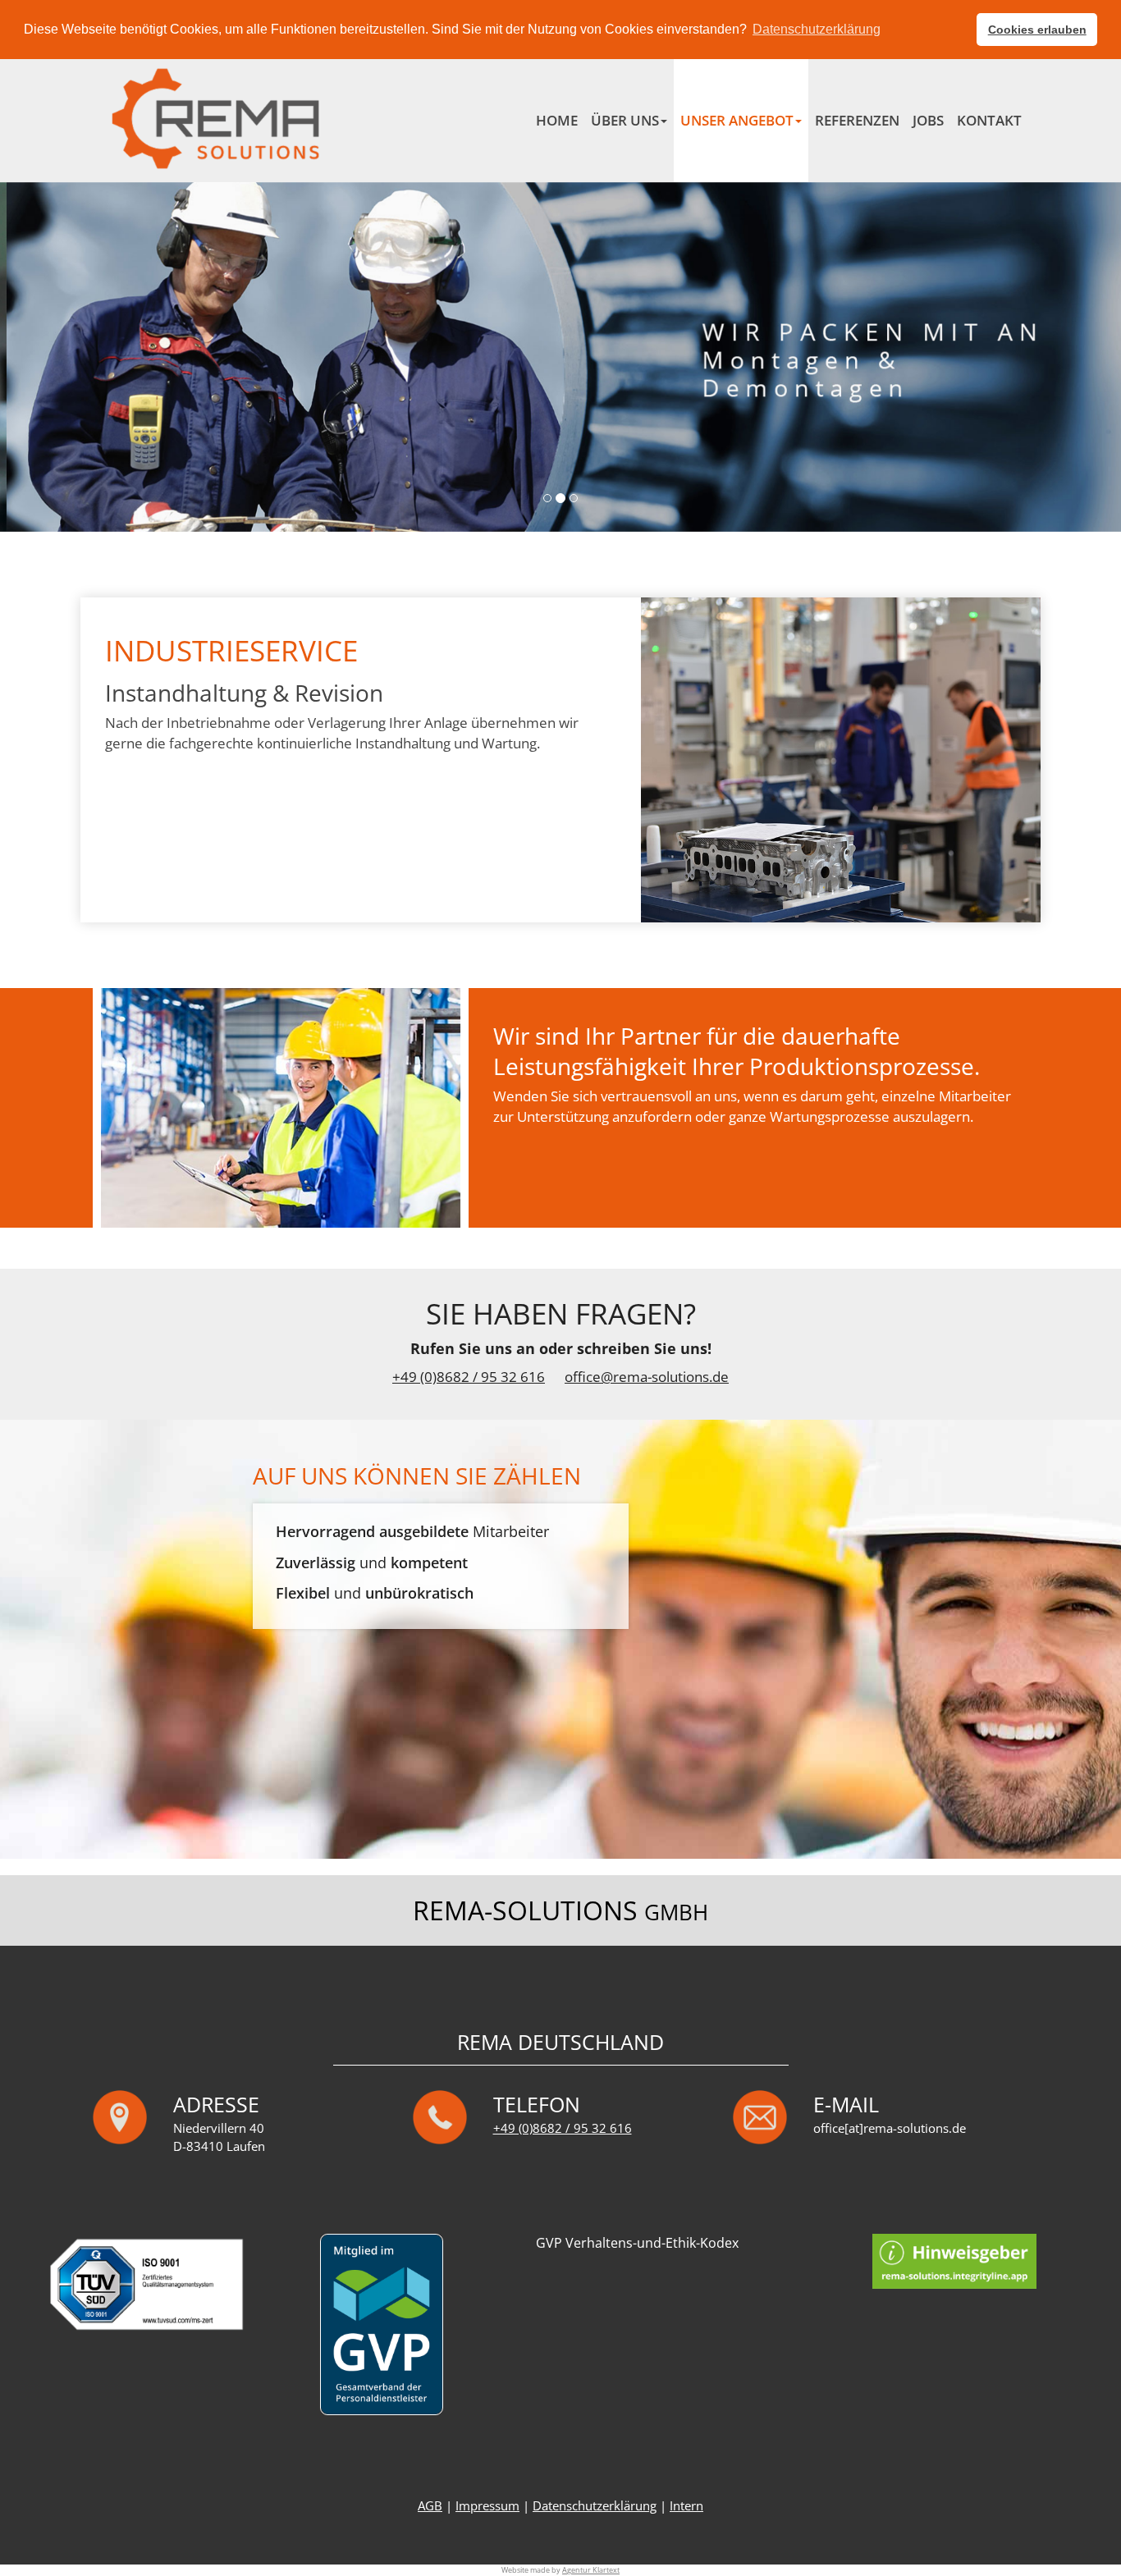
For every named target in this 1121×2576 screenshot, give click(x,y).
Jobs (928, 120)
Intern (686, 2506)
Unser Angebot (737, 120)
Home (557, 120)
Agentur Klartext (591, 2570)
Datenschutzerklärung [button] (817, 29)
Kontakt (989, 120)
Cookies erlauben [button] (1037, 30)
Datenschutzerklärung (595, 2506)
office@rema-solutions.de (647, 1377)
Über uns (625, 120)
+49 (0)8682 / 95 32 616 (469, 1377)
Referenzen (857, 120)
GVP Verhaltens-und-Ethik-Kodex (637, 2243)
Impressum (487, 2506)
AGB (430, 2506)
